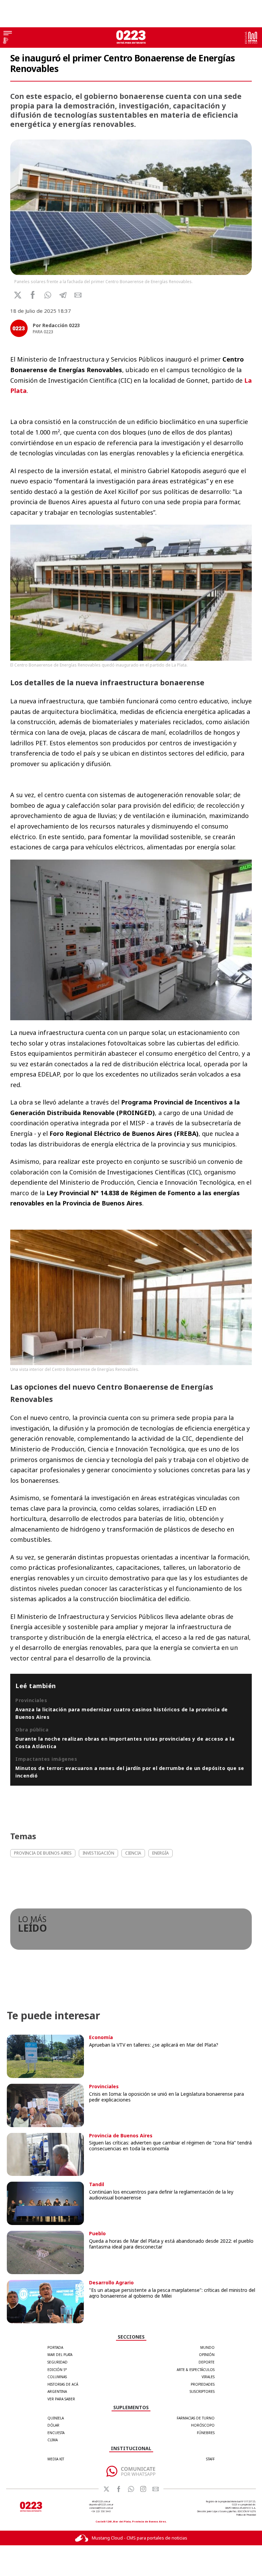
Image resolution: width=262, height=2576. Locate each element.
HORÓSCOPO (203, 2425)
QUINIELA (56, 2418)
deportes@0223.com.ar (101, 2505)
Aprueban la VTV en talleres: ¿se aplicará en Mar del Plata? (154, 2045)
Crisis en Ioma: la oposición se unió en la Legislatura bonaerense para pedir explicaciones (166, 2097)
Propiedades (203, 2384)
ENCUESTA (56, 2433)
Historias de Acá (63, 2384)
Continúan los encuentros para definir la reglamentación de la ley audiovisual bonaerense (161, 2195)
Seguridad (57, 2362)
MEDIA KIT (56, 2459)
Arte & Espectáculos (196, 2370)
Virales (208, 2377)
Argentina (57, 2391)
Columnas (57, 2377)
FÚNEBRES (206, 2433)
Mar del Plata (60, 2355)
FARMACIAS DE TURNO (196, 2418)
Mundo (207, 2347)
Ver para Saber (61, 2399)
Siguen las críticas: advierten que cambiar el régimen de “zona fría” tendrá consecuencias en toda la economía (170, 2146)
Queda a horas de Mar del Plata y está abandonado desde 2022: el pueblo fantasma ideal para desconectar (171, 2244)
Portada (55, 2347)
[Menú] (8, 34)
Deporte (207, 2362)
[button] (48, 295)
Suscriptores (202, 2391)
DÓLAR (53, 2425)
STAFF (210, 2459)
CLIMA (53, 2440)
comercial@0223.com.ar (101, 2508)
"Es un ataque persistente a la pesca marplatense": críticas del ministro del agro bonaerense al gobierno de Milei (172, 2293)
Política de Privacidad (246, 2515)
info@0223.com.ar (101, 2501)
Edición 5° (57, 2370)
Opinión (207, 2355)
